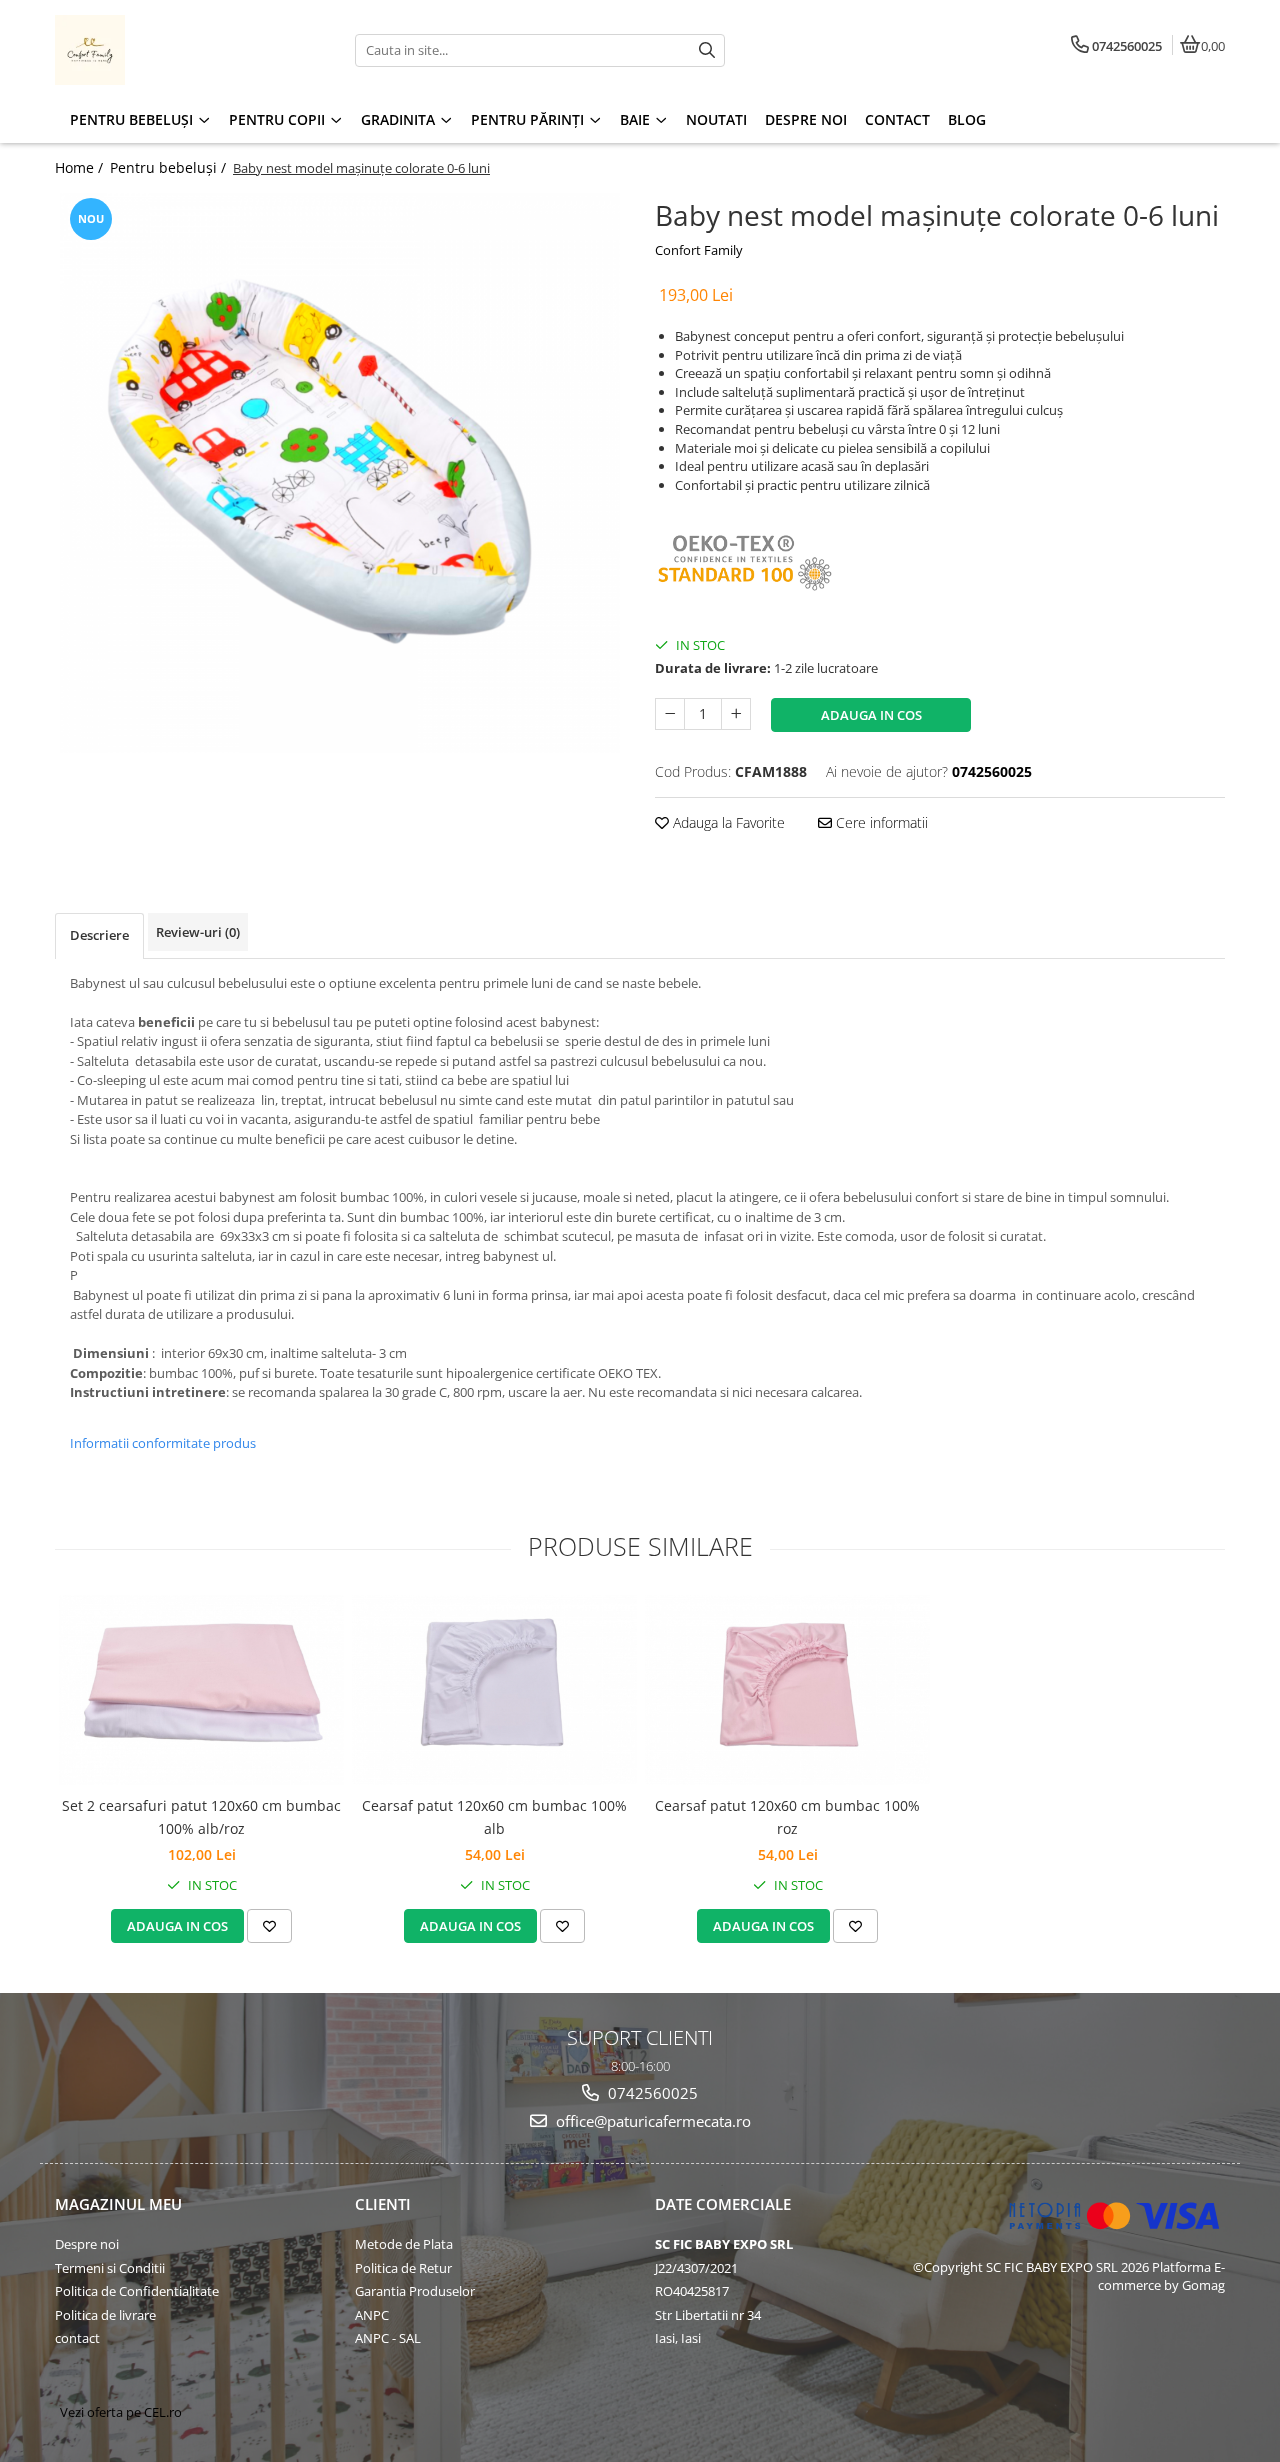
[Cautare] (707, 50)
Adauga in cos (871, 715)
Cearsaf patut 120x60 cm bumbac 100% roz (787, 1816)
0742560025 (651, 2093)
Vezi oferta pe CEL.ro (121, 2412)
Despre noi (87, 2244)
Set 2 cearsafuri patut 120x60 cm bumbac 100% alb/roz (201, 1816)
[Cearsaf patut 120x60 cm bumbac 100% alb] (494, 1690)
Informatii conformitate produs (163, 1443)
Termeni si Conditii (110, 2268)
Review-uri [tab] (198, 932)
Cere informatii (880, 822)
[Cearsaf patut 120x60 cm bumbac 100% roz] (787, 1690)
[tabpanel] (340, 473)
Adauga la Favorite (727, 822)
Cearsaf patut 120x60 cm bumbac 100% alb (494, 1816)
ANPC (372, 2315)
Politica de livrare (105, 2315)
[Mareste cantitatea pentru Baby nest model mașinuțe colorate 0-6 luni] (736, 714)
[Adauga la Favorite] (269, 1926)
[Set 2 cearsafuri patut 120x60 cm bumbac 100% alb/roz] (201, 1690)
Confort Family (699, 250)
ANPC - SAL (388, 2338)
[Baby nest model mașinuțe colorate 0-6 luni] (340, 473)
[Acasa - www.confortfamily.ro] (180, 50)
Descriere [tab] (99, 935)
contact (77, 2338)
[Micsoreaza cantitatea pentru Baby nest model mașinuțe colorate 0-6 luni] (670, 714)
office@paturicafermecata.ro (651, 2121)
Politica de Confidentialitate (137, 2291)
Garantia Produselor (415, 2291)
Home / (81, 167)
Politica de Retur (403, 2268)
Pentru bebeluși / (170, 167)
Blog (967, 119)
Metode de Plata (404, 2244)
